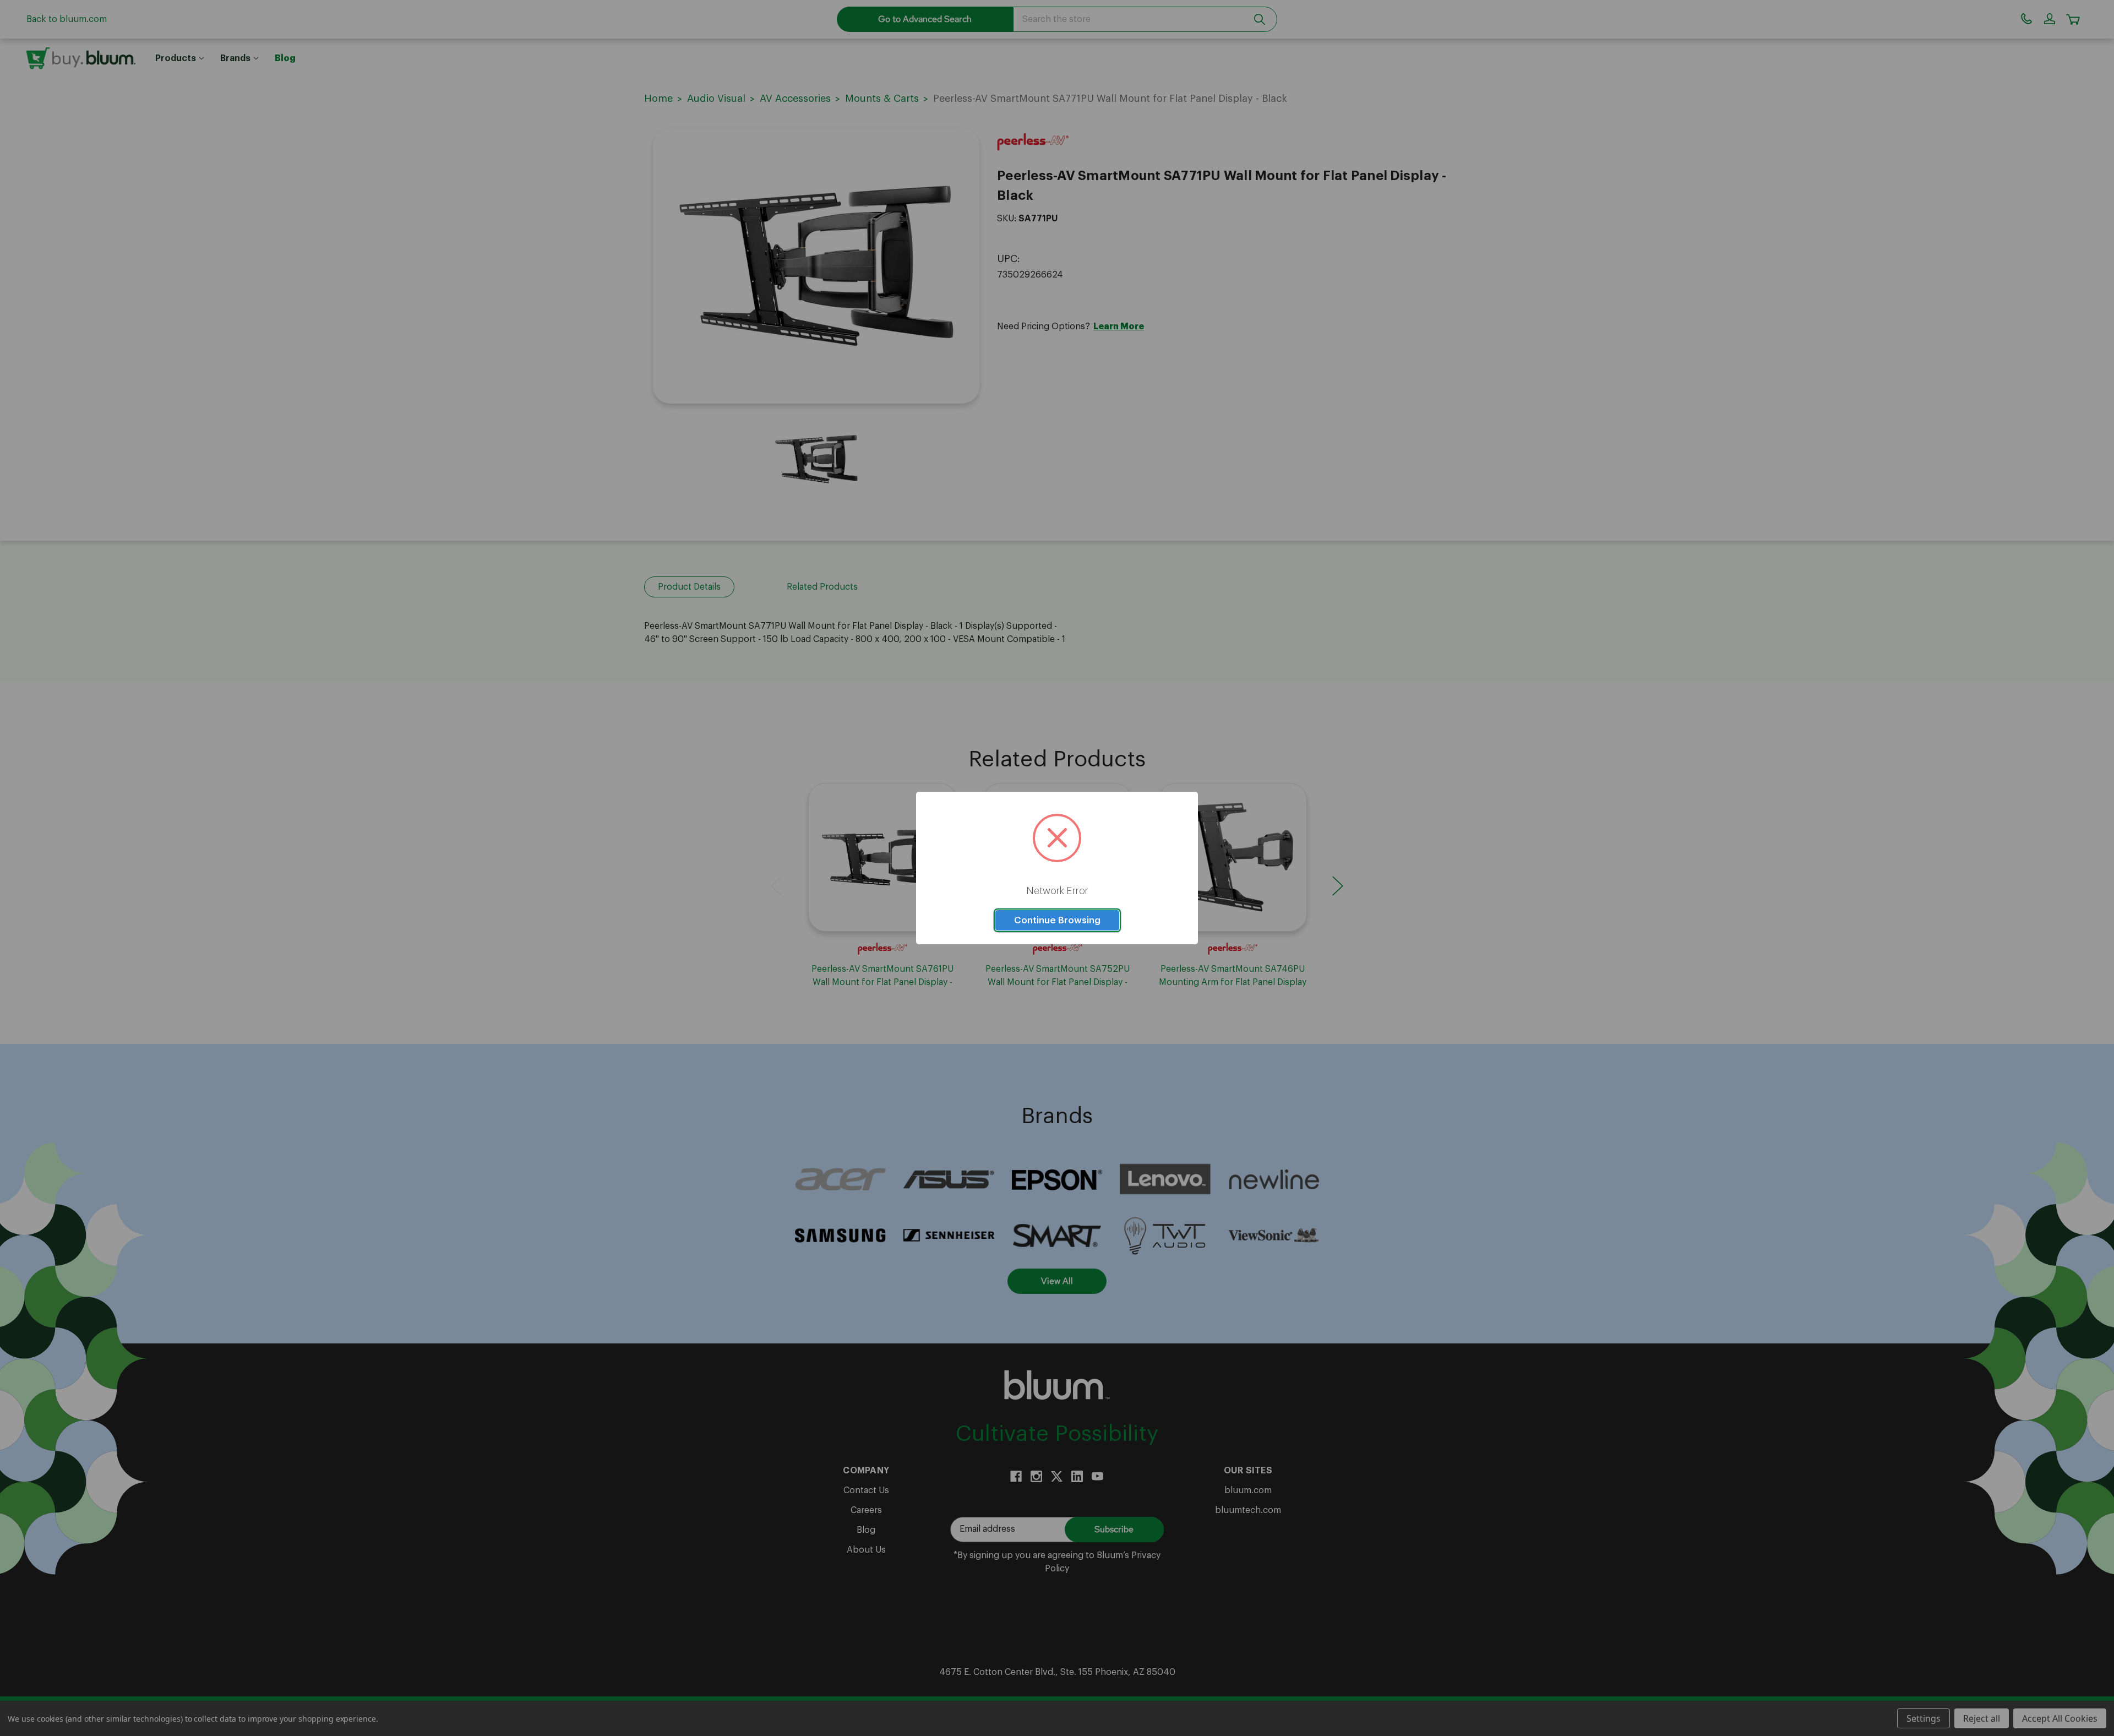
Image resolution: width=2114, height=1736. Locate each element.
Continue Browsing (1057, 920)
